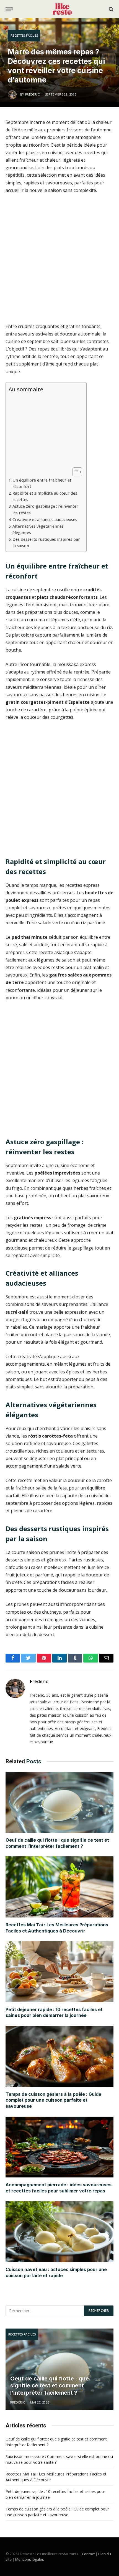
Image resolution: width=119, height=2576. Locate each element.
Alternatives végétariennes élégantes (38, 529)
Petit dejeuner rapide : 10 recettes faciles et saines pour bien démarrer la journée (54, 2012)
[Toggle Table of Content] (75, 472)
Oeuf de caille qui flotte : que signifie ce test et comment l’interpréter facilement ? (57, 1843)
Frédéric (39, 1681)
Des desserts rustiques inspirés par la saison (46, 542)
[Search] (111, 9)
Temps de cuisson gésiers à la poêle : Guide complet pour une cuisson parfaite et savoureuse (53, 2100)
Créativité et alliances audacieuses (45, 520)
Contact (88, 2554)
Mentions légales (30, 2559)
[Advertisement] (59, 261)
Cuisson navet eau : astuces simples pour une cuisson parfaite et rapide (56, 2272)
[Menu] (9, 9)
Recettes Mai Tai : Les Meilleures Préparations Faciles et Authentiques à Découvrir (57, 1928)
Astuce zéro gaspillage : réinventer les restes (45, 509)
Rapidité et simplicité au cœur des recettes (45, 496)
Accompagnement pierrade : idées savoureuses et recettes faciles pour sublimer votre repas (59, 2188)
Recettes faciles (24, 35)
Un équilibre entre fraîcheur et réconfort (42, 483)
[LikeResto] (62, 9)
